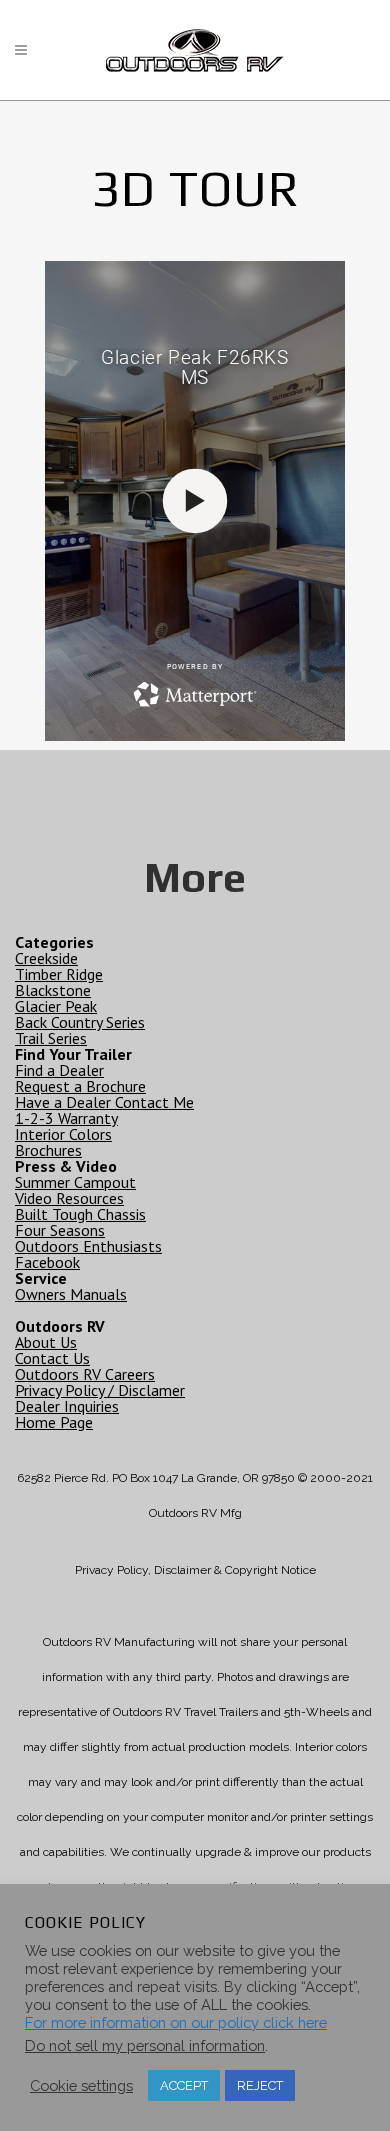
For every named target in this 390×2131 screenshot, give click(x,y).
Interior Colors (63, 1134)
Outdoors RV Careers (85, 1374)
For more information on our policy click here (176, 2022)
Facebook (47, 1262)
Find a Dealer (59, 1070)
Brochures (48, 1150)
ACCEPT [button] (184, 2085)
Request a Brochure (80, 1086)
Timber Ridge (59, 974)
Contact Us (52, 1358)
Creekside (46, 958)
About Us (46, 1342)
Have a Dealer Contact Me (104, 1102)
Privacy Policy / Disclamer (100, 1390)
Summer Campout (75, 1182)
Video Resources (69, 1198)
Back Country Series (80, 1022)
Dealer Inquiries (67, 1406)
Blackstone (53, 990)
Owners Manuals (71, 1294)
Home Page (54, 1422)
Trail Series (51, 1038)
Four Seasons (60, 1230)
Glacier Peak (56, 1006)
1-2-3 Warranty (66, 1118)
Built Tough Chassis (80, 1214)
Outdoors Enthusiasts (88, 1246)
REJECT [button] (260, 2085)
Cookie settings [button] (81, 2085)
